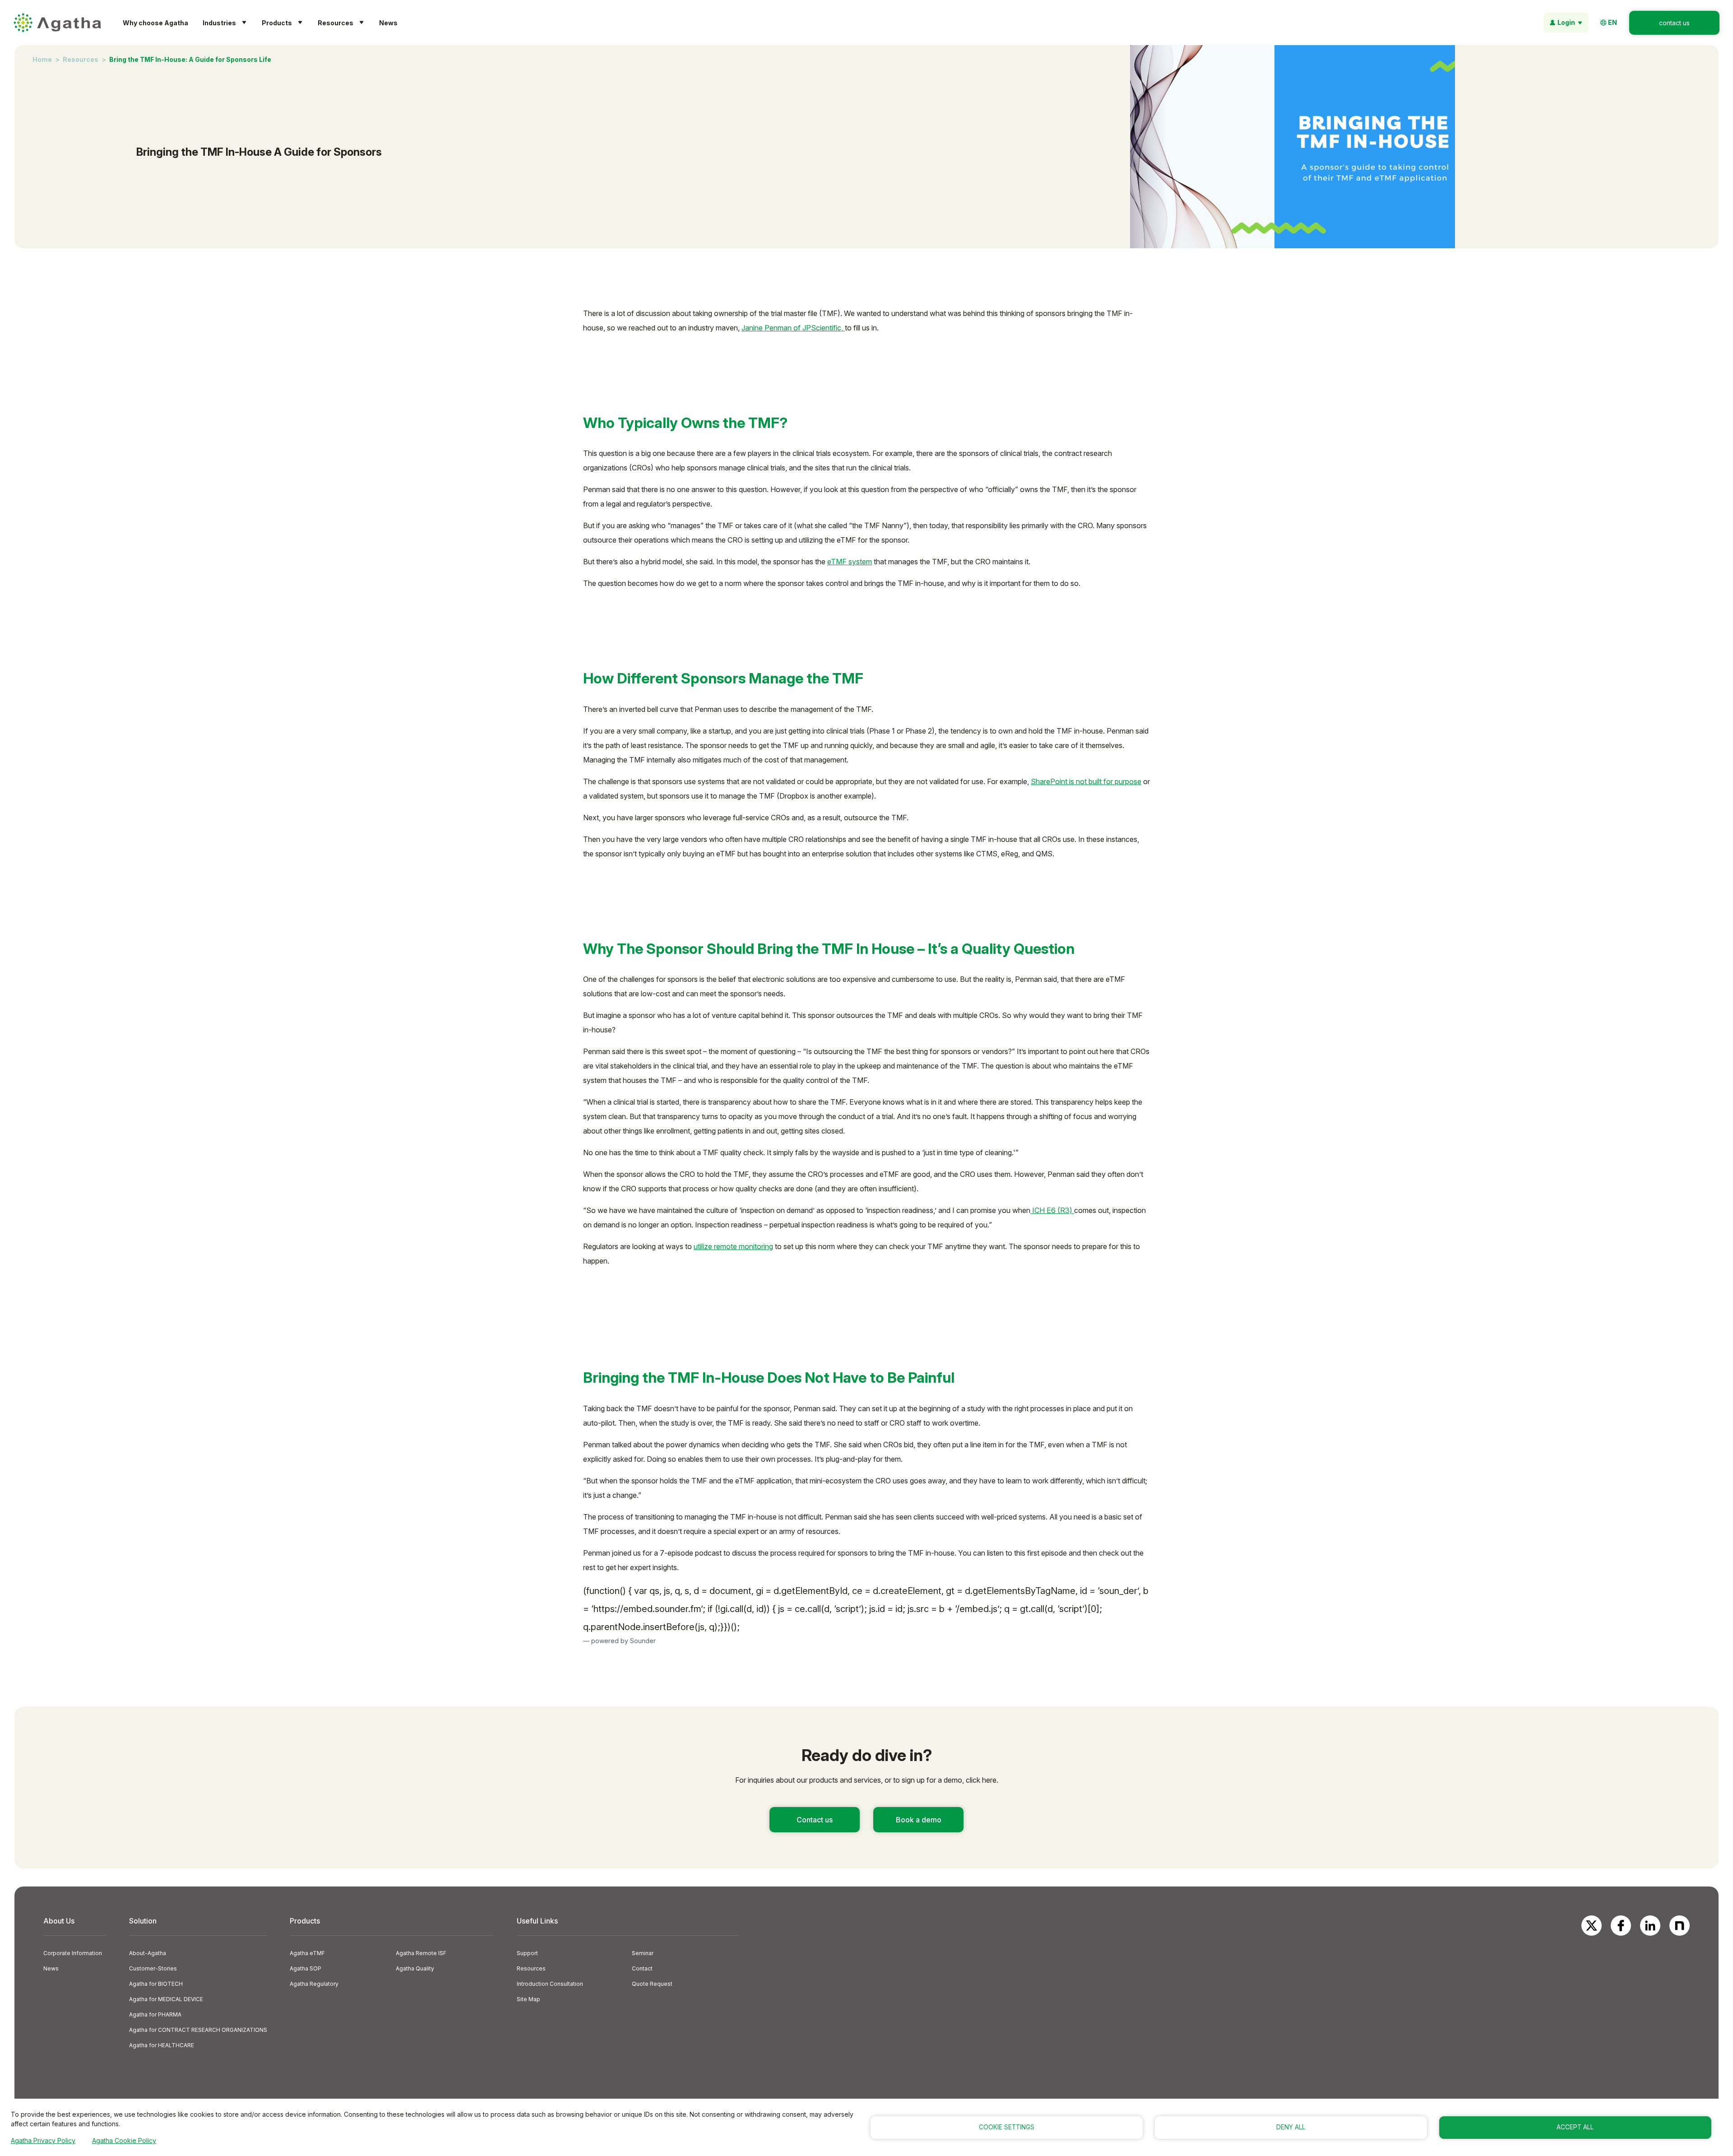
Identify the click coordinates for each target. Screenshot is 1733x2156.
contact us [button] (1674, 23)
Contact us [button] (815, 1820)
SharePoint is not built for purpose (1086, 781)
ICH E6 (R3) (1052, 1210)
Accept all (1575, 2127)
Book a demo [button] (919, 1820)
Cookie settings (1007, 2127)
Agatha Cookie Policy (124, 2140)
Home (42, 59)
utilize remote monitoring (733, 1246)
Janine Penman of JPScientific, (793, 328)
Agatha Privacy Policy (43, 2140)
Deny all (1291, 2127)
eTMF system (850, 562)
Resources (81, 59)
